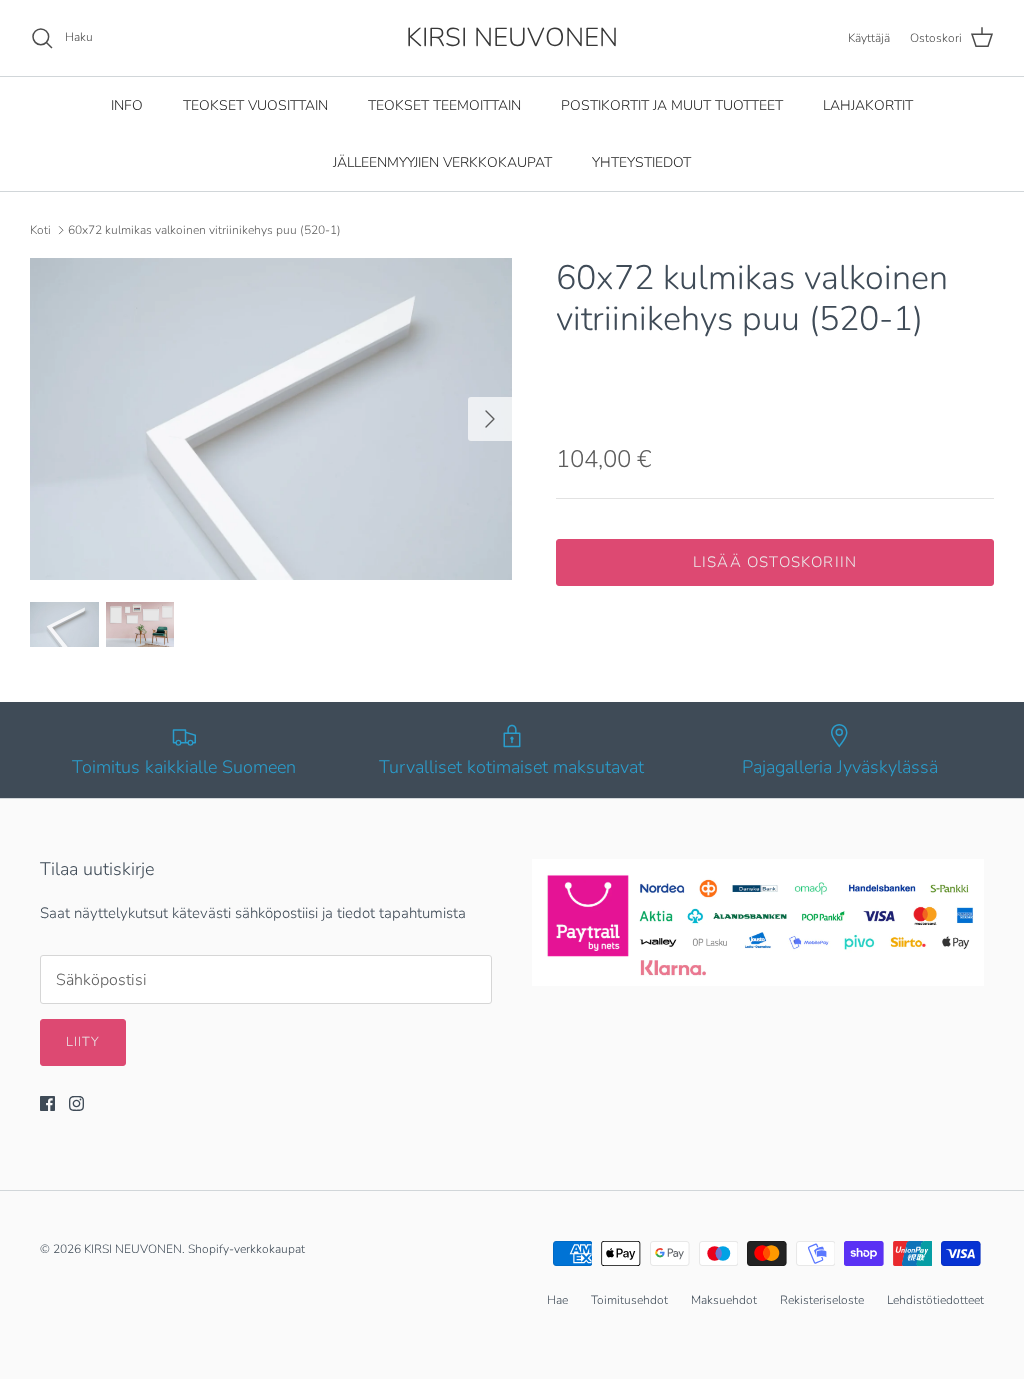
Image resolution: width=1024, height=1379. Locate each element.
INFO (127, 105)
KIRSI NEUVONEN (133, 1249)
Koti (40, 230)
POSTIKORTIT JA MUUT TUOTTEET (672, 105)
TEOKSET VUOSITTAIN (255, 105)
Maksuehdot (724, 1300)
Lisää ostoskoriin (775, 562)
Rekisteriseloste (822, 1300)
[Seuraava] (490, 419)
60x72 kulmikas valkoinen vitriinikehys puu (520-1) (204, 230)
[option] (271, 418)
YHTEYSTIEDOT (641, 162)
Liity (83, 1042)
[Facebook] (47, 1103)
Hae (557, 1300)
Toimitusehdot (629, 1300)
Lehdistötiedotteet (935, 1300)
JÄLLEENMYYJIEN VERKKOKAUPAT (442, 162)
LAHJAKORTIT (868, 105)
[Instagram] (76, 1103)
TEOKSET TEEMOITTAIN (444, 105)
